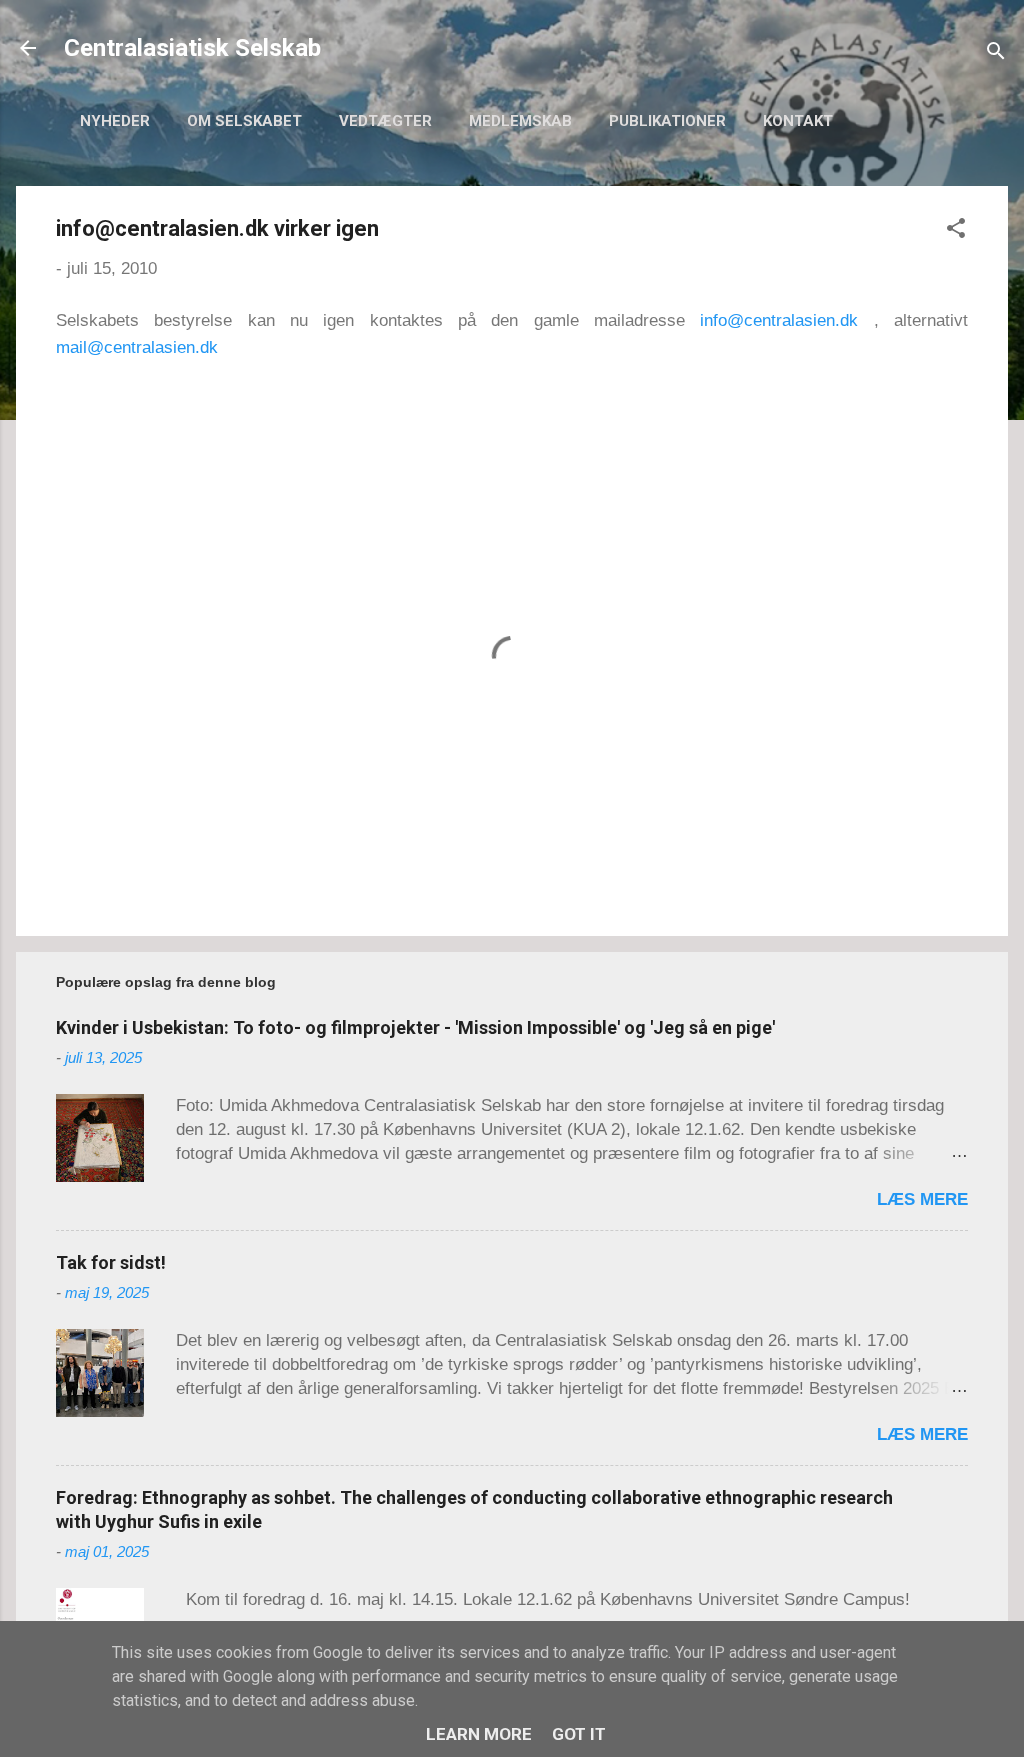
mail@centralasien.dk (137, 347)
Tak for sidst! (111, 1262)
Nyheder (115, 121)
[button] (956, 231)
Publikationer (667, 121)
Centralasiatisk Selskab (192, 48)
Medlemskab (520, 121)
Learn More (479, 1734)
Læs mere (922, 1199)
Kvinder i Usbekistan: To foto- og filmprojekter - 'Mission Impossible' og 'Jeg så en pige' (415, 1027)
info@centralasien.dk (779, 320)
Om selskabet (244, 121)
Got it (579, 1734)
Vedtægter (385, 121)
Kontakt (798, 121)
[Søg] (996, 54)
